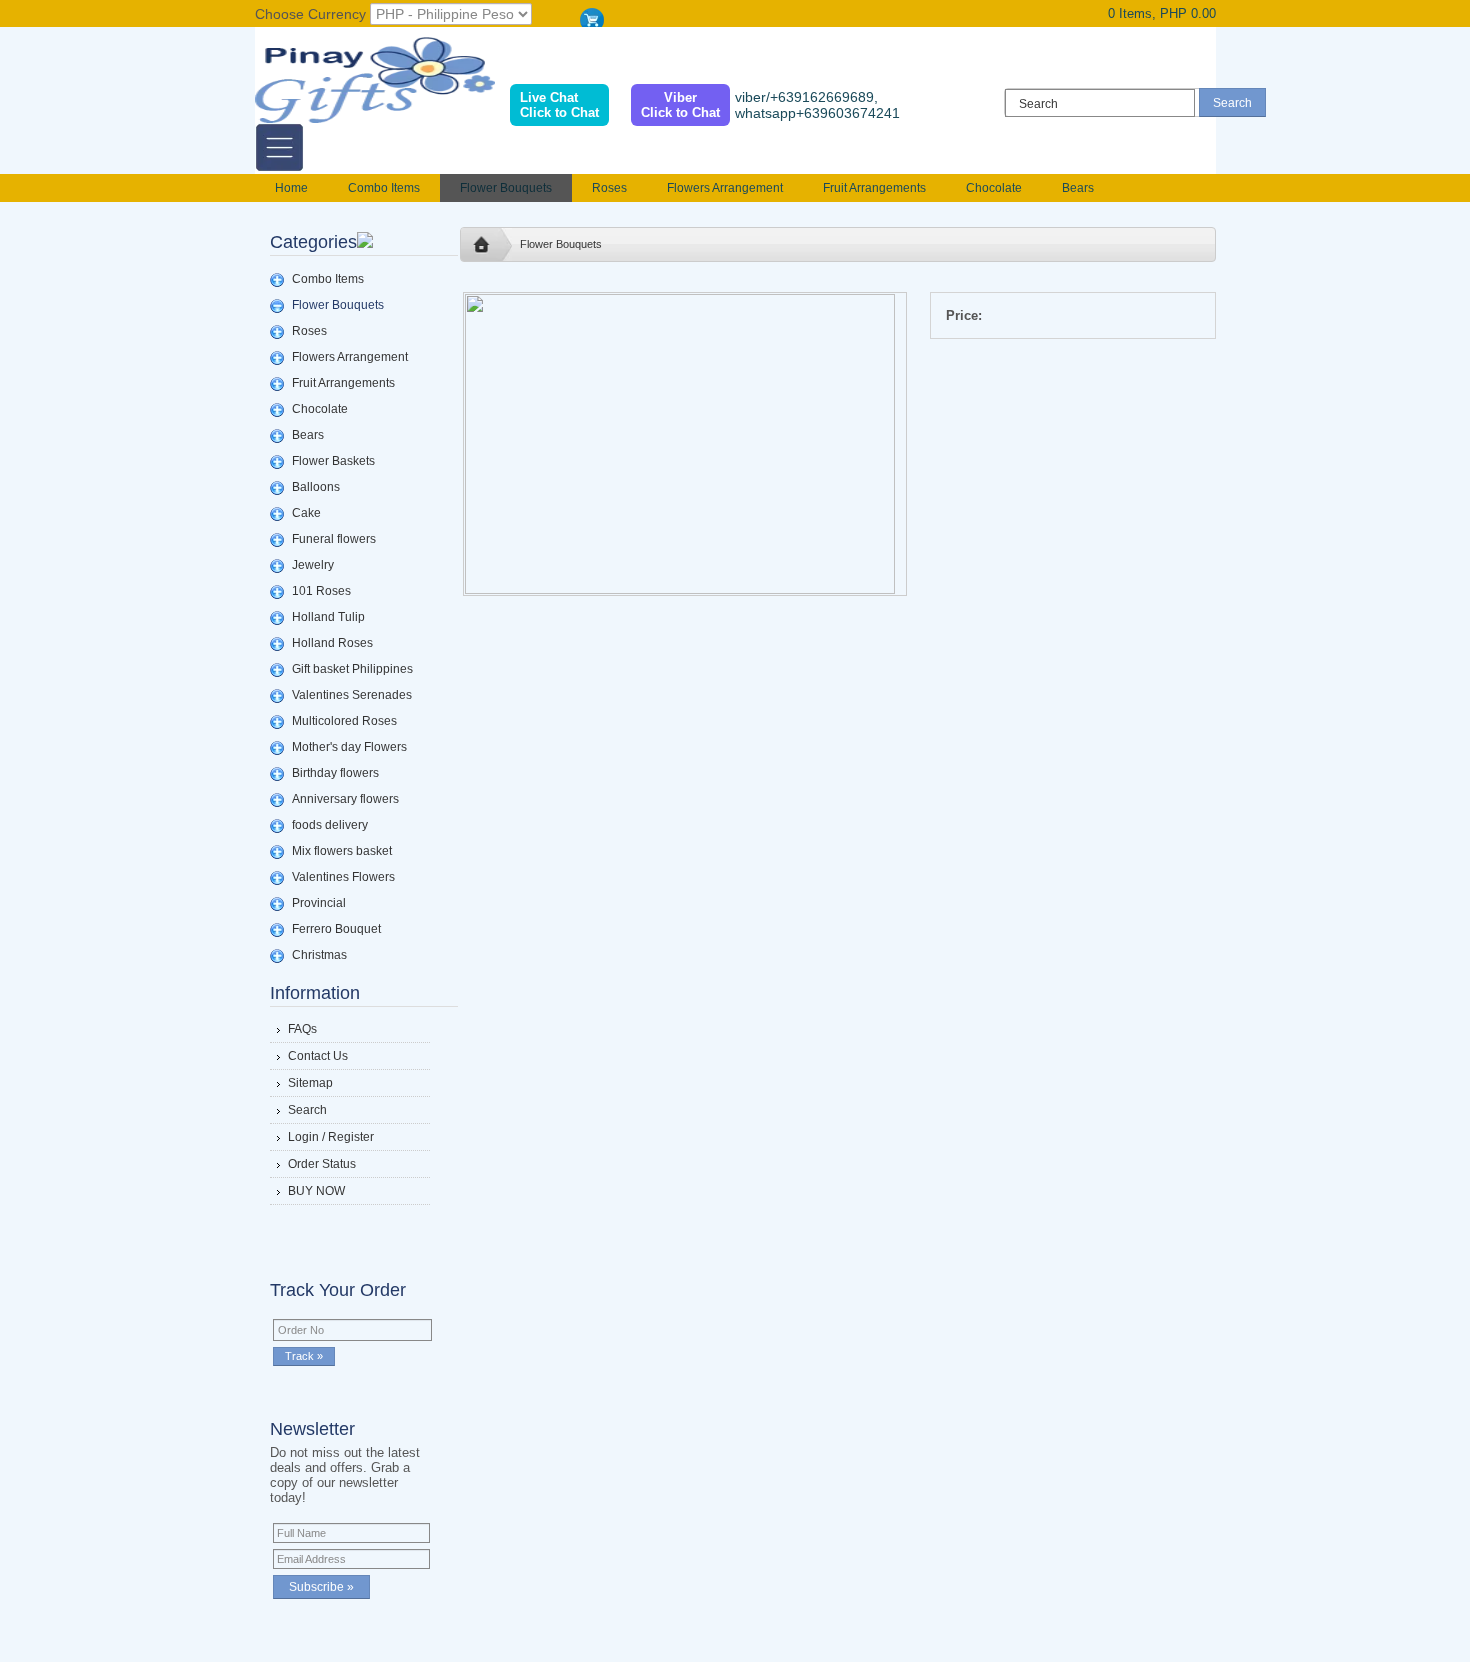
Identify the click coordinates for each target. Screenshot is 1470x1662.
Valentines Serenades (352, 695)
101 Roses (321, 591)
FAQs (302, 1029)
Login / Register (331, 1137)
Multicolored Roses (344, 721)
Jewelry (313, 565)
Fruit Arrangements (874, 188)
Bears (1078, 188)
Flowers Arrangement (725, 188)
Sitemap (310, 1083)
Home (291, 188)
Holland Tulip (328, 617)
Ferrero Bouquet (336, 929)
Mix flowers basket (342, 851)
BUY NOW (316, 1191)
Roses (609, 188)
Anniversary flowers (345, 799)
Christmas (319, 955)
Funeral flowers (334, 539)
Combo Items (384, 188)
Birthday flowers (335, 773)
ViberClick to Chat (680, 105)
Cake (306, 513)
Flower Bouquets (506, 188)
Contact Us (318, 1056)
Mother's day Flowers (349, 747)
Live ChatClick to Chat (559, 105)
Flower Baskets (333, 461)
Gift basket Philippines (352, 669)
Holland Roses (332, 643)
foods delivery (330, 825)
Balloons (316, 487)
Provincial (319, 903)
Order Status (322, 1164)
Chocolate (994, 188)
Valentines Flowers (343, 877)
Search (307, 1110)
